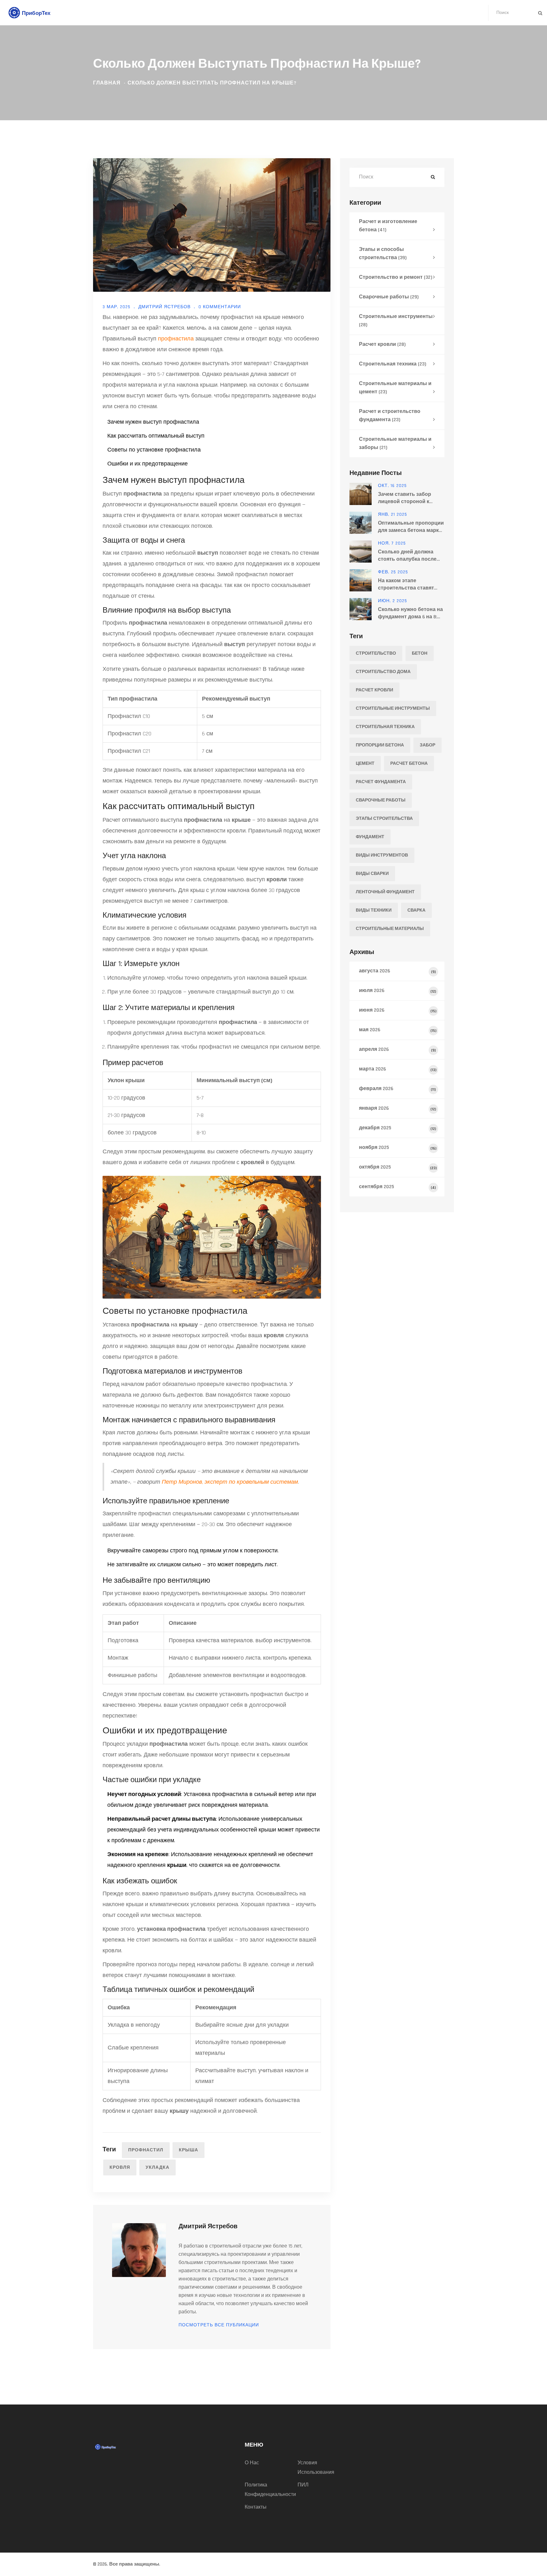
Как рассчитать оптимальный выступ (156, 436)
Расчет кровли (382, 344)
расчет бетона (409, 764)
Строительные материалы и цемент (395, 388)
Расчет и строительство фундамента (390, 416)
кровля (120, 2167)
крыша (189, 2150)
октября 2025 (398, 1167)
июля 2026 (398, 991)
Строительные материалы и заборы (395, 443)
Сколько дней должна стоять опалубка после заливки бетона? (407, 556)
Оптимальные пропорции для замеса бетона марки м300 (411, 527)
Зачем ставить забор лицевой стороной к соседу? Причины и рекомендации (405, 498)
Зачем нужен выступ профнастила (153, 422)
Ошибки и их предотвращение (148, 464)
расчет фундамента (381, 782)
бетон (420, 653)
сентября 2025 (397, 1187)
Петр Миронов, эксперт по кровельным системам (230, 1482)
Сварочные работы (389, 297)
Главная (107, 83)
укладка (157, 2167)
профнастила (176, 339)
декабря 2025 (398, 1128)
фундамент (370, 837)
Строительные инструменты (396, 321)
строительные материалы (390, 929)
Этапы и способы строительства (383, 254)
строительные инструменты (393, 708)
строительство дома (383, 672)
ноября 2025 (398, 1148)
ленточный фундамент (385, 892)
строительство (376, 653)
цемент (365, 764)
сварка (416, 910)
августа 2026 (397, 971)
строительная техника (385, 727)
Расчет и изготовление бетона (388, 226)
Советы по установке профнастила (154, 450)
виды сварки (372, 874)
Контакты (256, 2507)
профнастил (146, 2150)
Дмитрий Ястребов (164, 307)
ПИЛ (303, 2485)
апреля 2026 (397, 1049)
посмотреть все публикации (219, 2325)
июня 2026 (398, 1010)
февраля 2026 (397, 1089)
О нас (252, 2463)
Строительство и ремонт (396, 277)
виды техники (374, 910)
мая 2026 (398, 1030)
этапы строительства (384, 819)
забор (428, 745)
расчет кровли (374, 690)
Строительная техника (393, 364)
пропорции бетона (380, 745)
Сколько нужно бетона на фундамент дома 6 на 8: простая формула (410, 613)
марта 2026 (398, 1069)
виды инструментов (382, 855)
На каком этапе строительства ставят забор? (406, 585)
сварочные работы (381, 800)
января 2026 (398, 1108)
